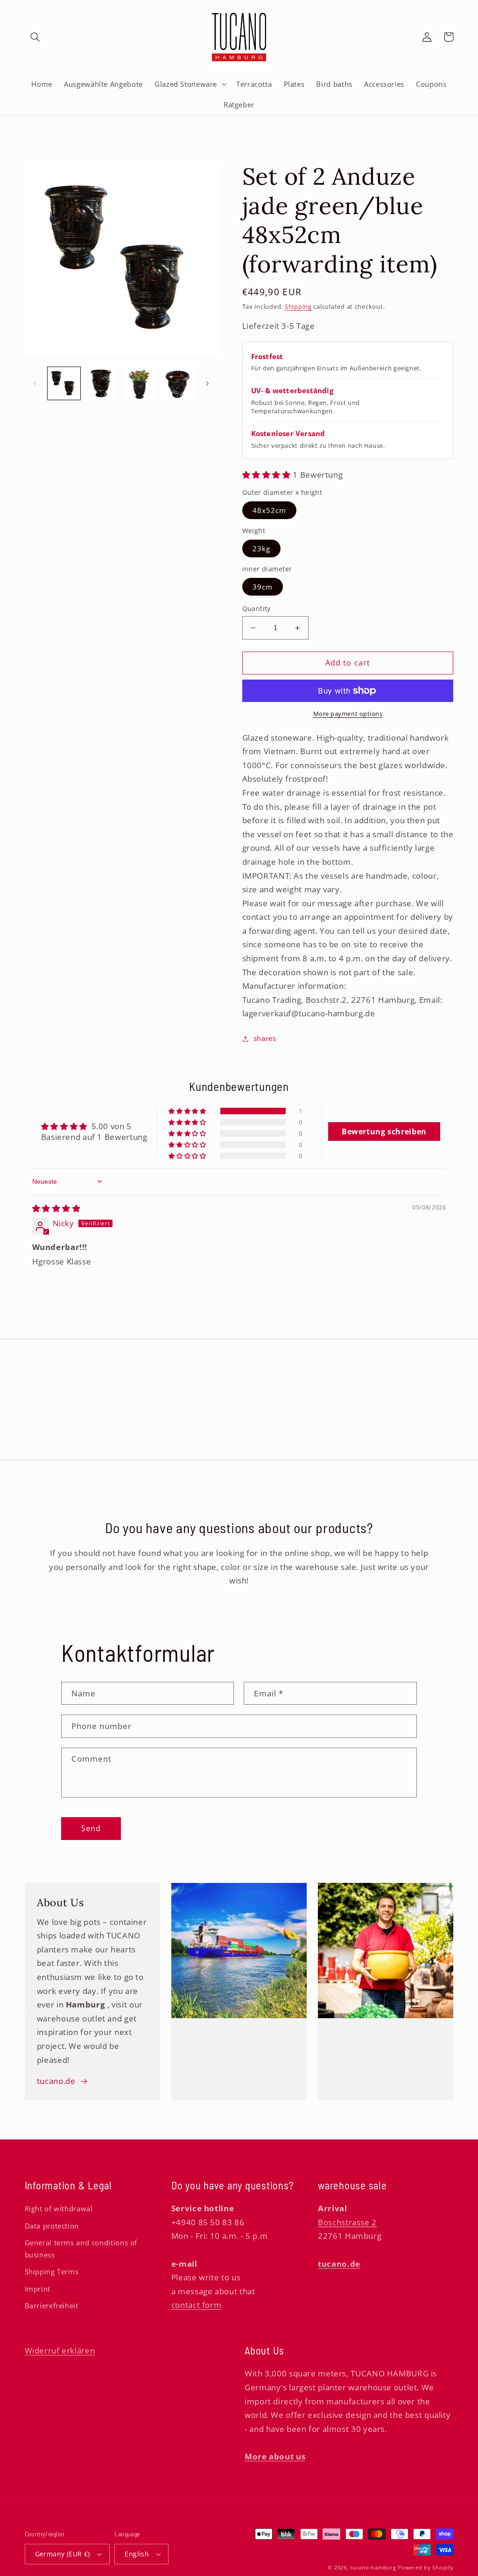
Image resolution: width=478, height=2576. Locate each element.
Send (91, 1828)
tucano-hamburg (373, 2568)
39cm (263, 587)
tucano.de (56, 2081)
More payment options (348, 714)
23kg (261, 549)
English (137, 2554)
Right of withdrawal (59, 2208)
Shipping (298, 307)
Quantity (257, 608)
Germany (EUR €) (63, 2554)
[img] (56, 1208)
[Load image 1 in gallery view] (64, 383)
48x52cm (269, 510)
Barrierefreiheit (52, 2305)
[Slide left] (35, 383)
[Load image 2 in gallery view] (102, 383)
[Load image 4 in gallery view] (177, 383)
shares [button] (265, 1038)
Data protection (52, 2226)
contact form (197, 2305)
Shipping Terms (52, 2271)
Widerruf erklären (60, 2350)
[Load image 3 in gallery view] (139, 383)
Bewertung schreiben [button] (384, 1132)
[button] (35, 37)
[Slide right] (207, 383)
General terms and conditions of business (81, 2249)
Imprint (38, 2289)
